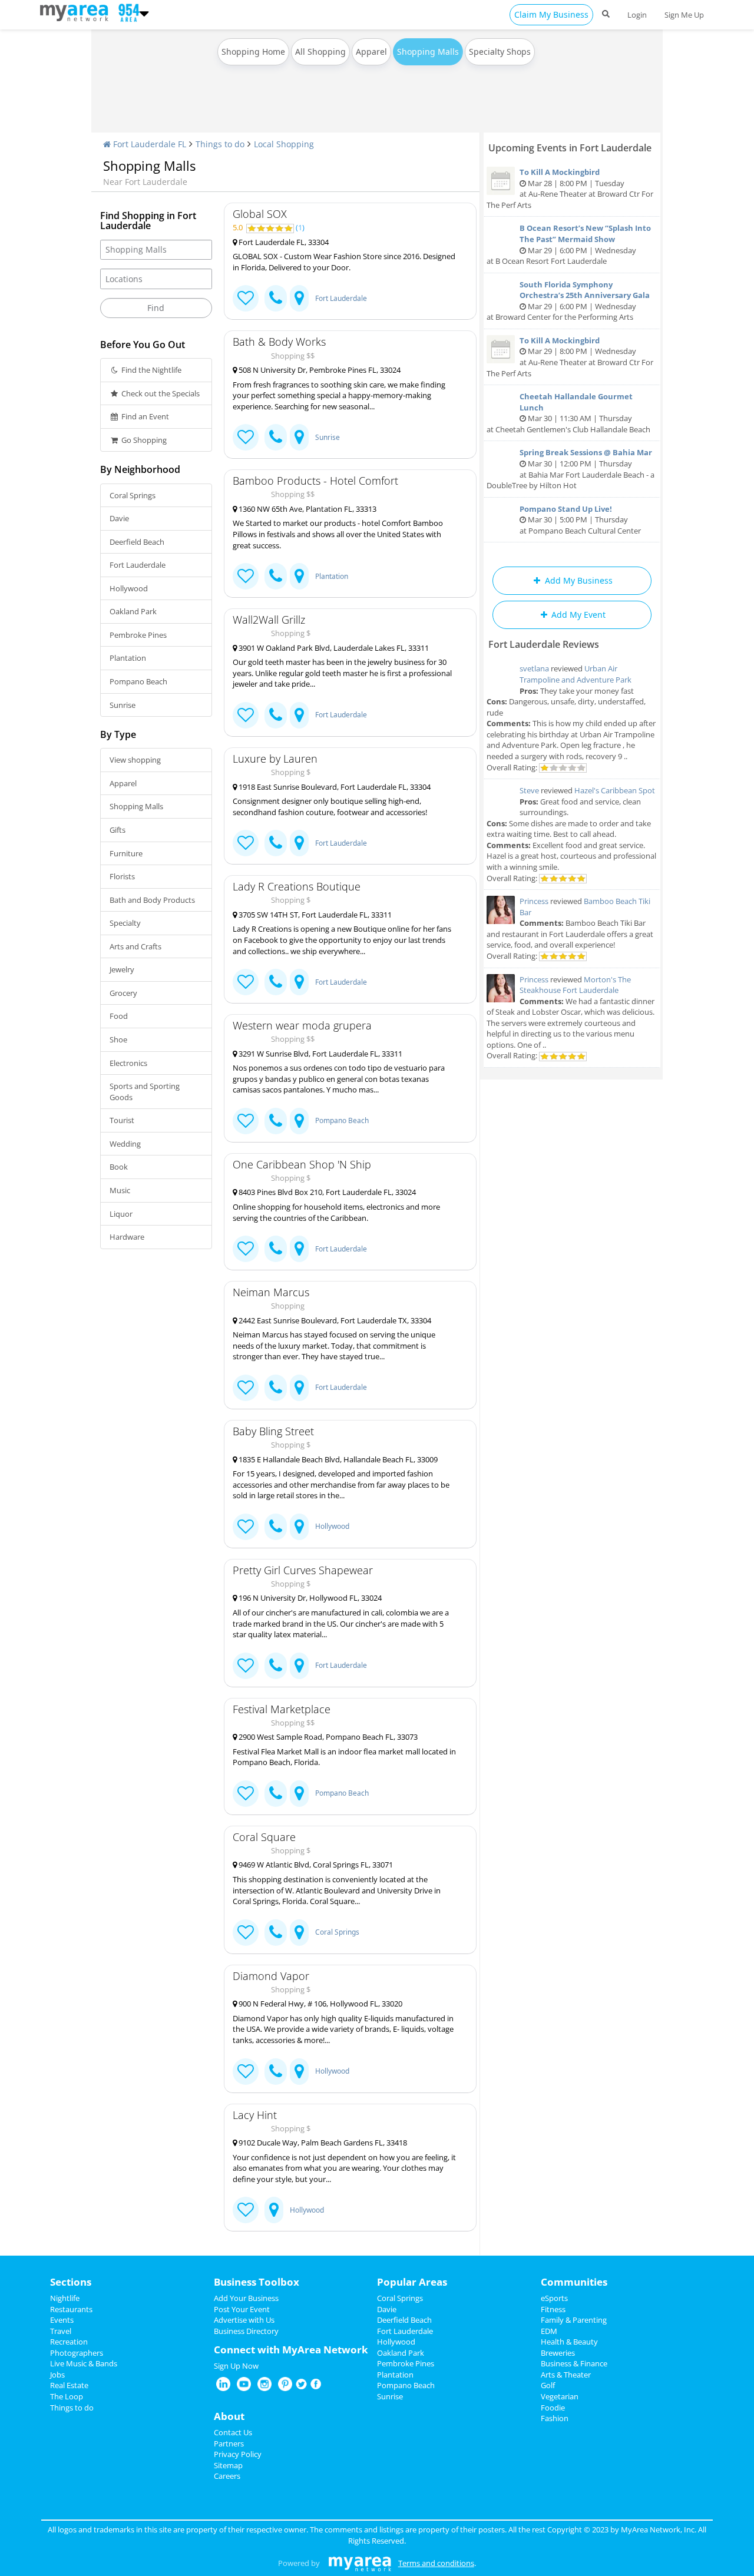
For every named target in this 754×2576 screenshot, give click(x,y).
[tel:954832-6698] (276, 715)
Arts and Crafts (135, 946)
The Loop (67, 2396)
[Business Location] (299, 298)
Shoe (118, 1039)
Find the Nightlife (151, 370)
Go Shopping (143, 440)
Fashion (555, 2418)
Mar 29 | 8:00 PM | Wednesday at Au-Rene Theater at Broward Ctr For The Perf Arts (570, 357)
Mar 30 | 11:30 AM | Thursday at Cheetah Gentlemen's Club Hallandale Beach (568, 413)
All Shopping (320, 52)
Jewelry (122, 969)
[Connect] (246, 298)
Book (119, 1167)
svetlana (534, 668)
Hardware (127, 1237)
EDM (549, 2331)
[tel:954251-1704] (276, 2072)
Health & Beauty (569, 2342)
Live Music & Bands (84, 2363)
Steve (529, 790)
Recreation (69, 2342)
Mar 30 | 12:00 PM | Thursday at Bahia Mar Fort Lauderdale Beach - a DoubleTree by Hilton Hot (571, 469)
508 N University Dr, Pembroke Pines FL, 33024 (319, 370)
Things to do (220, 144)
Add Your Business (246, 2298)
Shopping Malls (136, 806)
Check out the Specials (160, 393)
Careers (227, 2476)
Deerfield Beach (137, 542)
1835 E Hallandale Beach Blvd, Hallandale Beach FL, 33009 (337, 1459)
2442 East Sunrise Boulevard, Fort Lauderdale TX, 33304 (334, 1320)
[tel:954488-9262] (276, 843)
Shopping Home (253, 52)
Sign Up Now (236, 2366)
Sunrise (123, 705)
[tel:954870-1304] (276, 576)
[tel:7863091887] (276, 1249)
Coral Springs (133, 495)
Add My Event (577, 615)
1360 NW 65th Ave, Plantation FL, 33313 (307, 509)
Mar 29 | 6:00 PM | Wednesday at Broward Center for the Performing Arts (568, 301)
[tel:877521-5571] (276, 1527)
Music (120, 1190)
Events (62, 2320)
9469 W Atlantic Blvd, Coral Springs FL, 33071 (315, 1865)
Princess (534, 901)
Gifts (118, 830)
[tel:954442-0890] (276, 437)
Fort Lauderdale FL (148, 144)
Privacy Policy (238, 2454)
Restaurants (71, 2309)
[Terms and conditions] (360, 2563)
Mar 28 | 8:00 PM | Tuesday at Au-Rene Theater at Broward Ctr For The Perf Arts (570, 188)
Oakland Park (133, 611)
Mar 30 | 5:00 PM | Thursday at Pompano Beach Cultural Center (580, 520)
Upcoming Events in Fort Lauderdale (570, 148)
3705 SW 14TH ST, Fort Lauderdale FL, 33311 (314, 915)
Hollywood (129, 588)
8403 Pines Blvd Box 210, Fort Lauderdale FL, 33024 (326, 1192)
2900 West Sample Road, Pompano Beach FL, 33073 (327, 1737)
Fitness (553, 2309)
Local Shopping (284, 144)
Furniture (126, 853)
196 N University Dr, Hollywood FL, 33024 (309, 1598)
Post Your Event (242, 2309)
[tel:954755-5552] (276, 1933)
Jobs (57, 2375)
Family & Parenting (574, 2320)
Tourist (122, 1120)
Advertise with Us (244, 2320)
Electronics (128, 1063)
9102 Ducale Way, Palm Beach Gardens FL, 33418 (322, 2143)
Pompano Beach (138, 681)
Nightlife (65, 2298)
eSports (554, 2298)
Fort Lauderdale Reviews (544, 644)
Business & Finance (574, 2363)
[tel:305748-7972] (276, 1121)
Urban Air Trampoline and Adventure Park (576, 674)
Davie (119, 518)
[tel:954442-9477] (276, 1666)
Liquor (121, 1214)
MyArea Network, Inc (658, 2529)
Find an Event (144, 416)
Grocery (123, 993)
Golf (548, 2385)
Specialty (125, 923)
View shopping (135, 760)
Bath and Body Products (152, 900)
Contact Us (233, 2432)
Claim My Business (551, 14)
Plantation (128, 658)
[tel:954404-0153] (276, 298)
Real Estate (69, 2385)
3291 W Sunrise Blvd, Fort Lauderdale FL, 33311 (320, 1054)
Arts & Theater (566, 2375)
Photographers (77, 2353)
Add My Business (578, 580)
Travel (61, 2331)
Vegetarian (560, 2396)
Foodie (553, 2408)
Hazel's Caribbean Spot (615, 790)
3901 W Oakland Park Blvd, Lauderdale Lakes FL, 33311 (333, 648)
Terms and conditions (436, 2563)
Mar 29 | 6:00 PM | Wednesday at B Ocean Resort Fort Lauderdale (569, 244)
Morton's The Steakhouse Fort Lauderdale (575, 985)
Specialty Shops (500, 52)
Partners (229, 2443)
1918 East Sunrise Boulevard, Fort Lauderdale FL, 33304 (334, 787)
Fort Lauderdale (138, 565)
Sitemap (228, 2465)
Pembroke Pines (138, 635)
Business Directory (246, 2331)
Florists (122, 876)
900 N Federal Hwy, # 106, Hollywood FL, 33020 (320, 2004)
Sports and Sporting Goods (145, 1092)
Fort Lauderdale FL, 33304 (283, 242)
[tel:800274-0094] (276, 1388)
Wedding (125, 1144)
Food (119, 1016)
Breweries (558, 2353)
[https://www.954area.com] (77, 12)
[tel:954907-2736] (276, 982)
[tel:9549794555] (276, 1794)
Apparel (371, 52)
